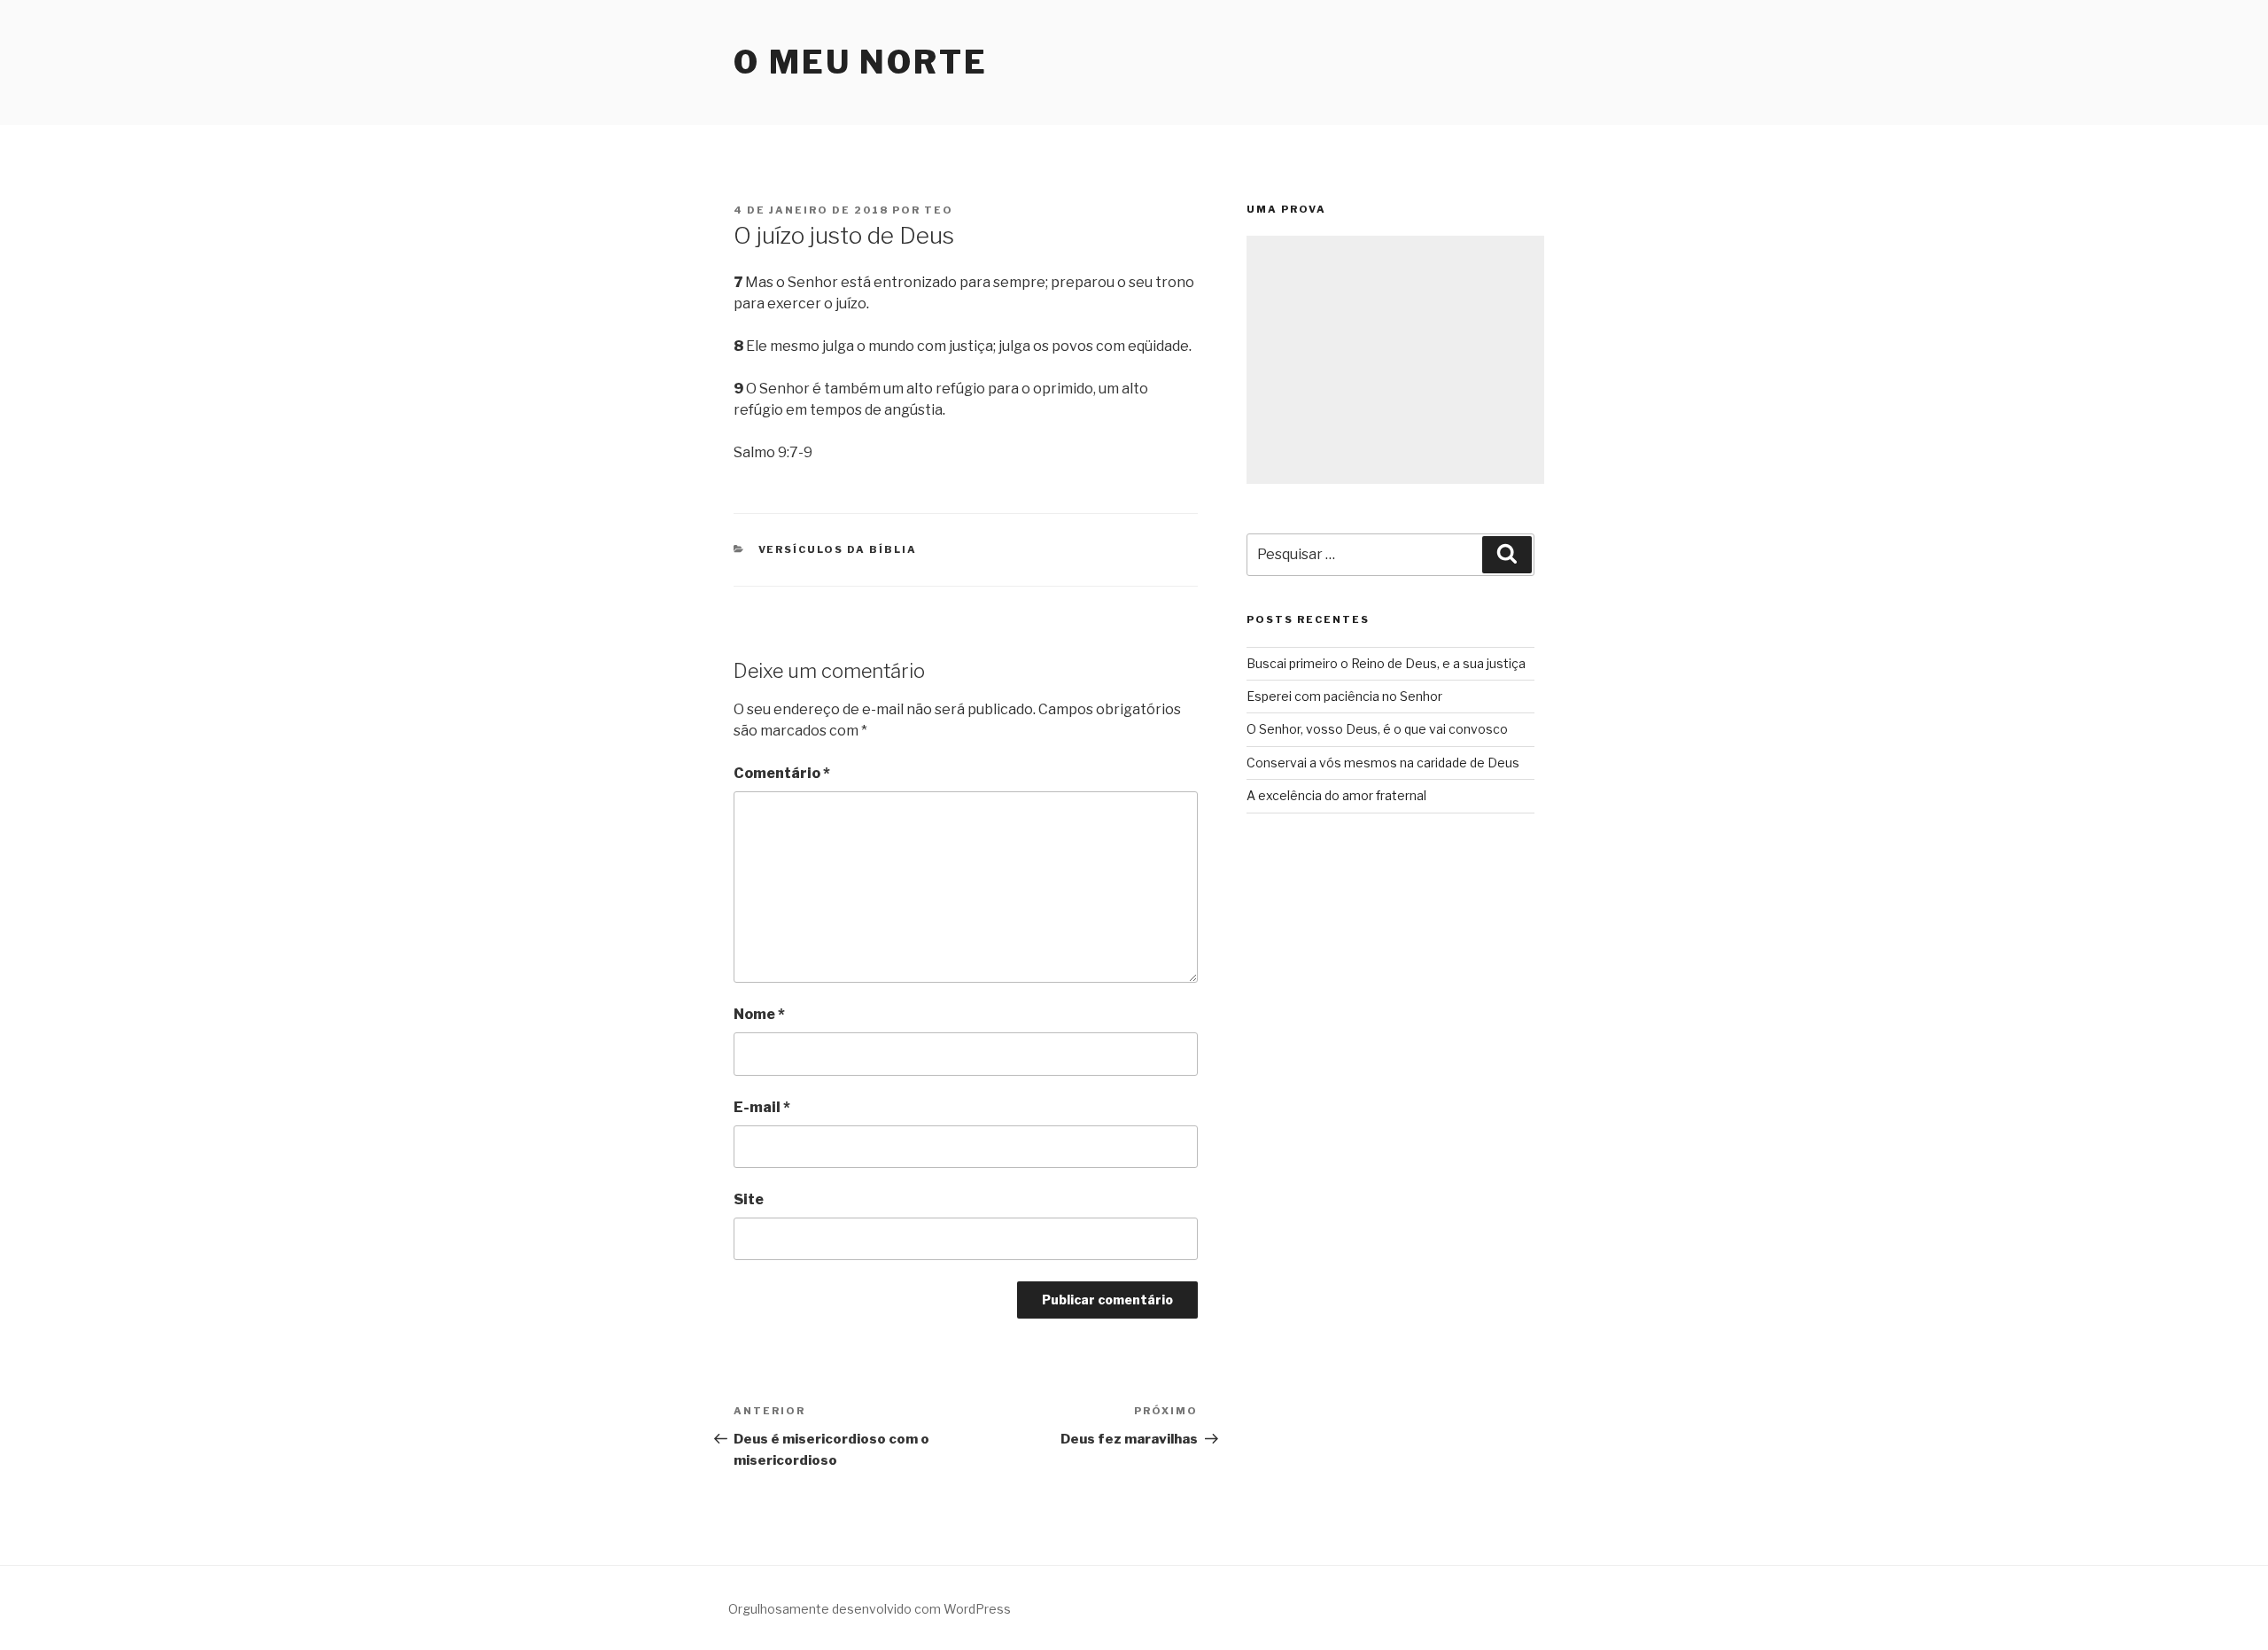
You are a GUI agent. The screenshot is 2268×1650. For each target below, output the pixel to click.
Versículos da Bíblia (838, 549)
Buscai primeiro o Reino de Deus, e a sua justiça (1386, 663)
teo (939, 210)
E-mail (762, 1107)
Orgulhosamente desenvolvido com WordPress (870, 1609)
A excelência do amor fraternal (1336, 795)
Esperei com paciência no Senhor (1344, 696)
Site (749, 1199)
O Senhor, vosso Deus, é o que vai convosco (1377, 729)
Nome (759, 1014)
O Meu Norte (861, 62)
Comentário (782, 773)
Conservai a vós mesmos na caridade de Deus (1383, 763)
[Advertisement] (1395, 360)
